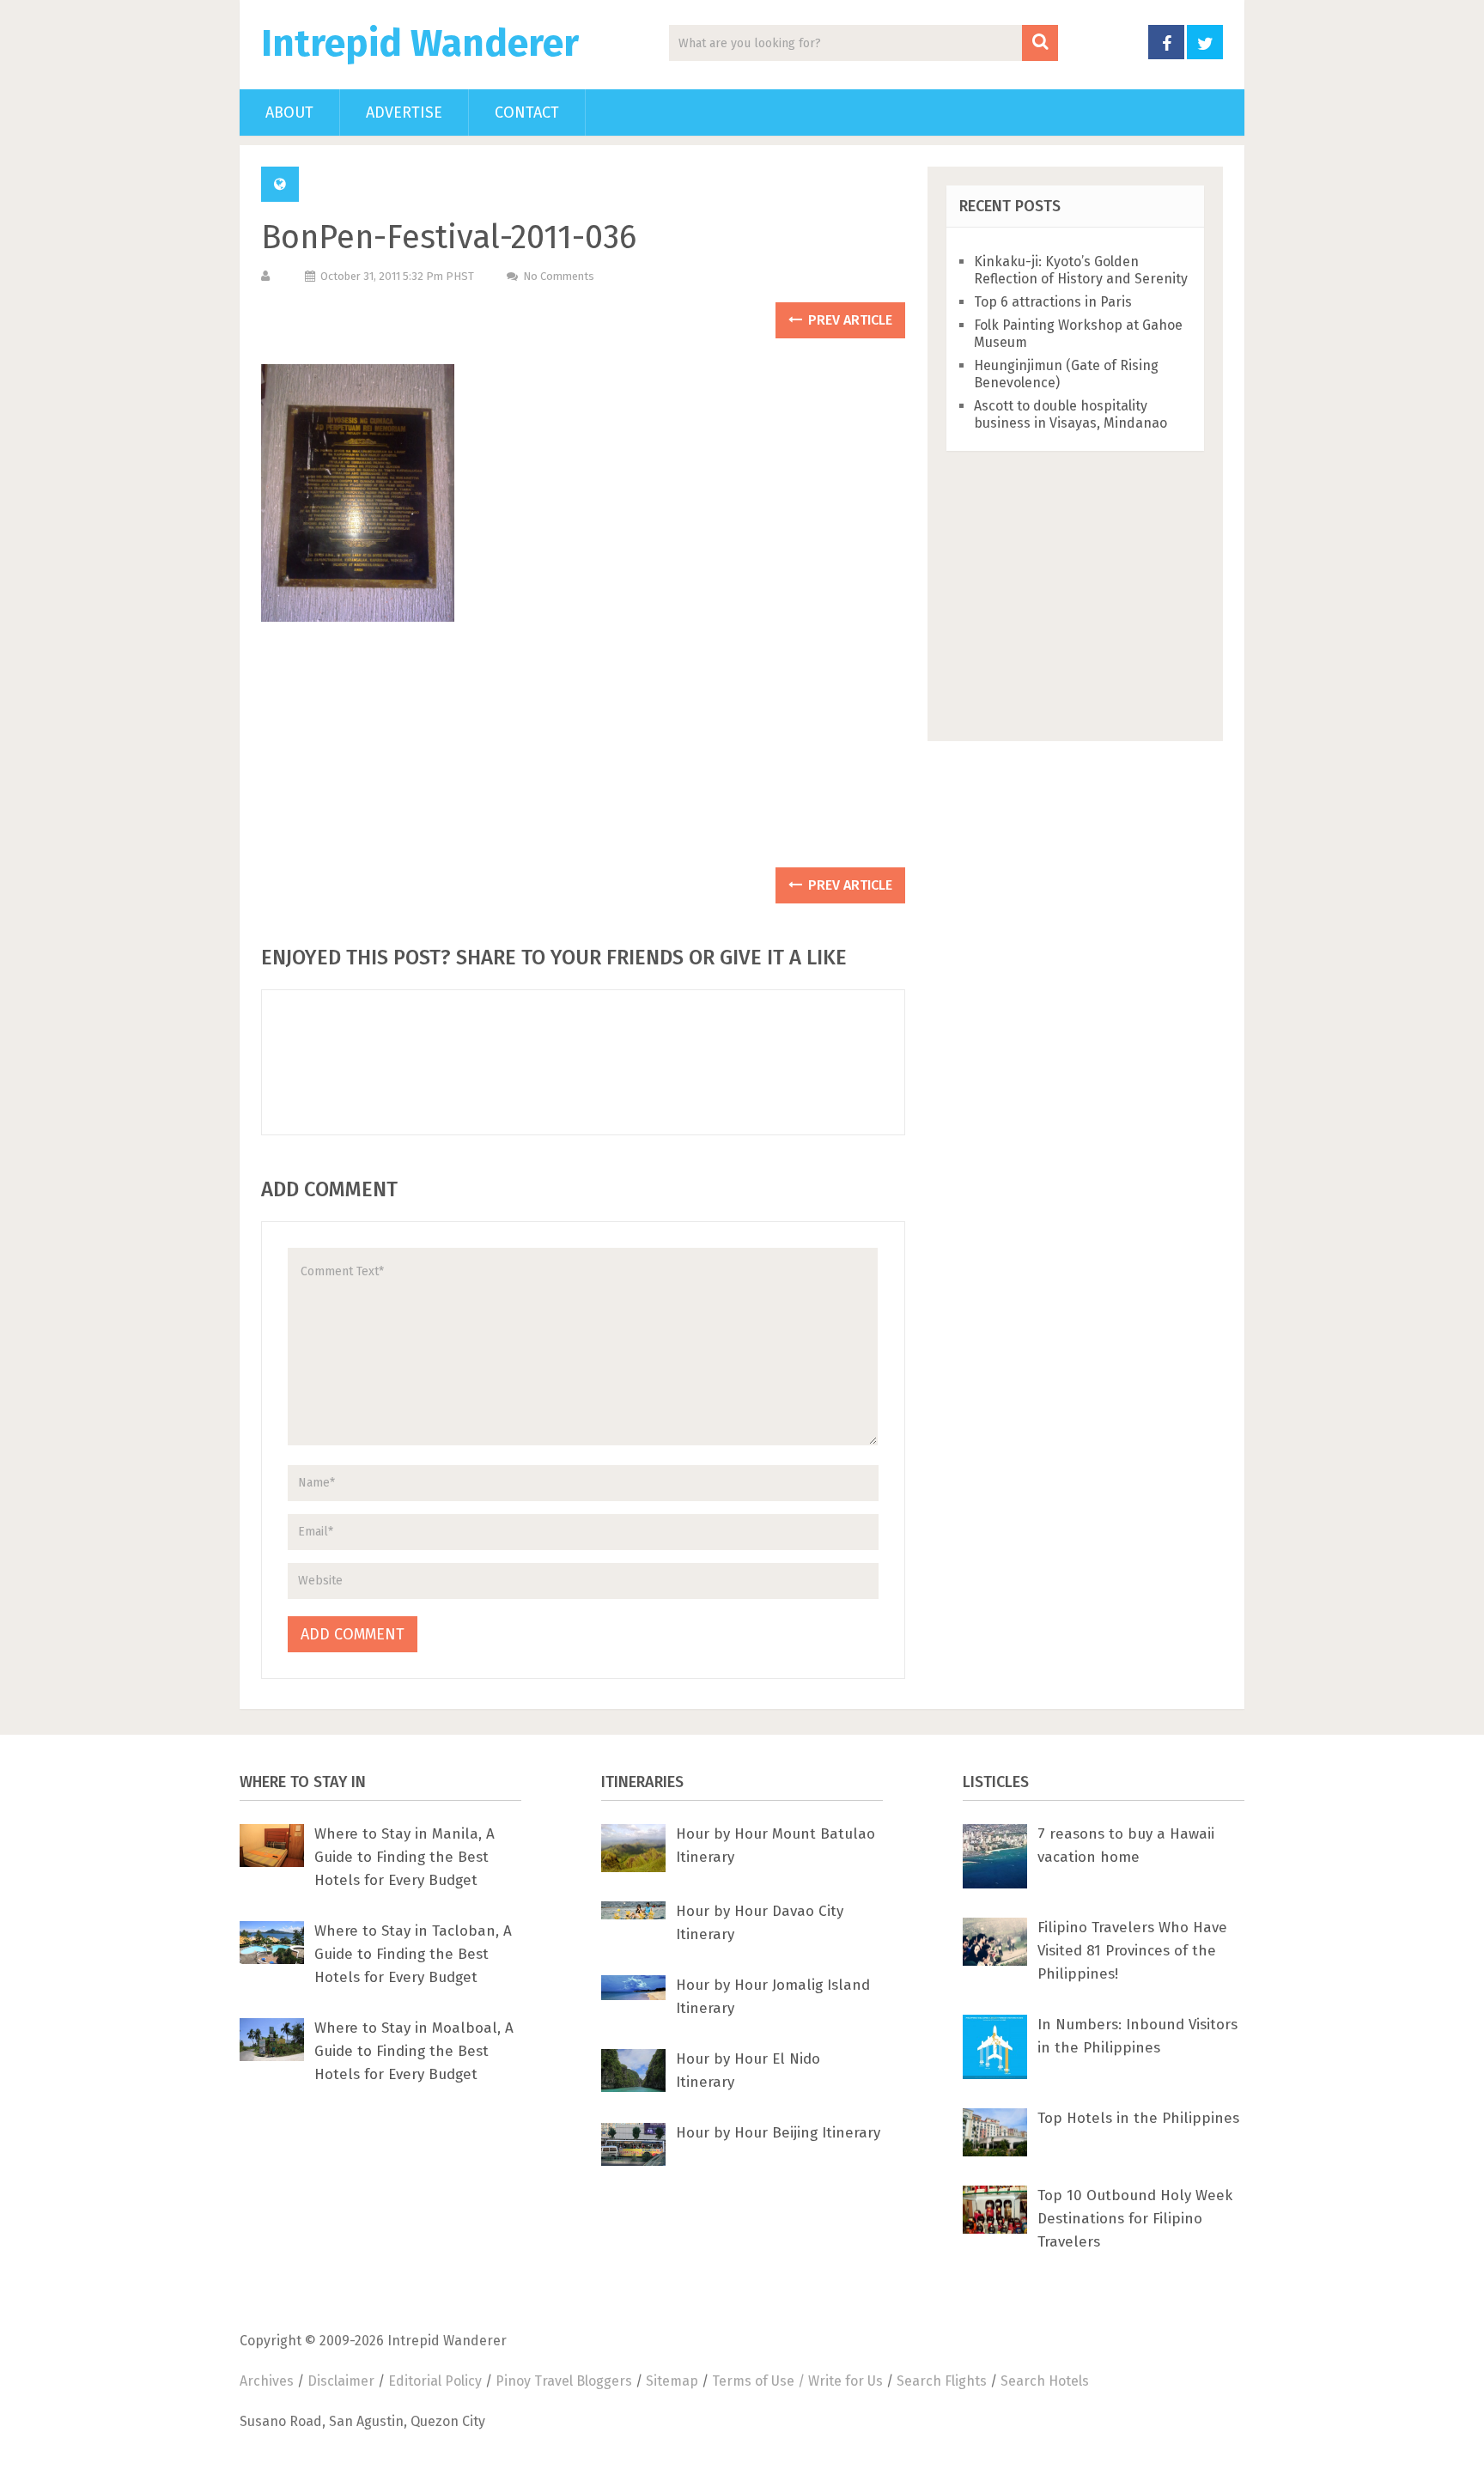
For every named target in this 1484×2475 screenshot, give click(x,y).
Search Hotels (1045, 2381)
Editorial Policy (435, 2381)
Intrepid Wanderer (420, 44)
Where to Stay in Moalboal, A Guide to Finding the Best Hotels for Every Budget (414, 2051)
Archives (267, 2381)
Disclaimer (341, 2381)
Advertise (404, 112)
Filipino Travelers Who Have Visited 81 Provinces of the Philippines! (1132, 1951)
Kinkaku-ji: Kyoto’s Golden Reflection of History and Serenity (1081, 270)
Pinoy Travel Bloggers (564, 2381)
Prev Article (848, 320)
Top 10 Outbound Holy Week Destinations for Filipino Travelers (1135, 2219)
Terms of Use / (760, 2381)
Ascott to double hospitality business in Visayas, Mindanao (1070, 414)
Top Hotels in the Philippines (1138, 2118)
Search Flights (942, 2381)
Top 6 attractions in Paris (1053, 302)
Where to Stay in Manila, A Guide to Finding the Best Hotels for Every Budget (404, 1857)
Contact (527, 112)
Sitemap (672, 2381)
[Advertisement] (583, 753)
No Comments (559, 276)
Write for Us (845, 2381)
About (289, 112)
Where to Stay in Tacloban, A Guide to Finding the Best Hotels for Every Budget (413, 1954)
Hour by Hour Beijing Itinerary (778, 2133)
